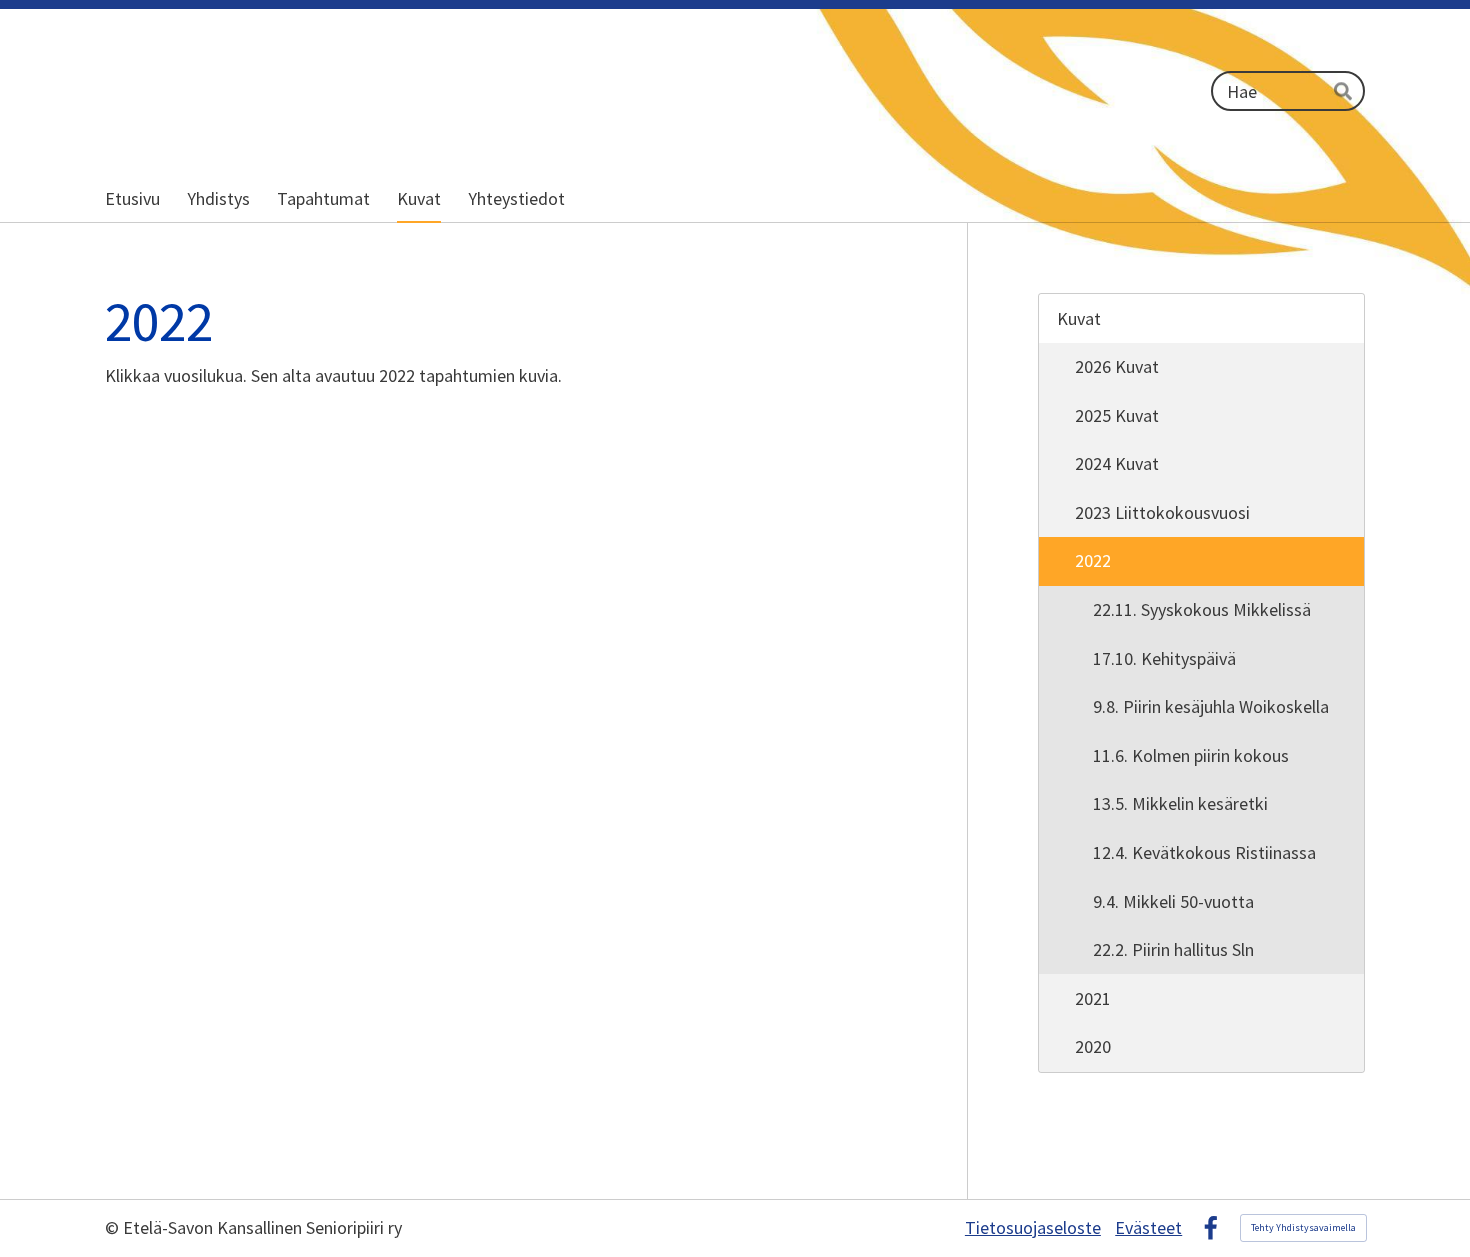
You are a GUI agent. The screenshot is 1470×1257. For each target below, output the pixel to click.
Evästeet (1148, 1228)
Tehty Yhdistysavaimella (1303, 1227)
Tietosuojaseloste (1033, 1228)
